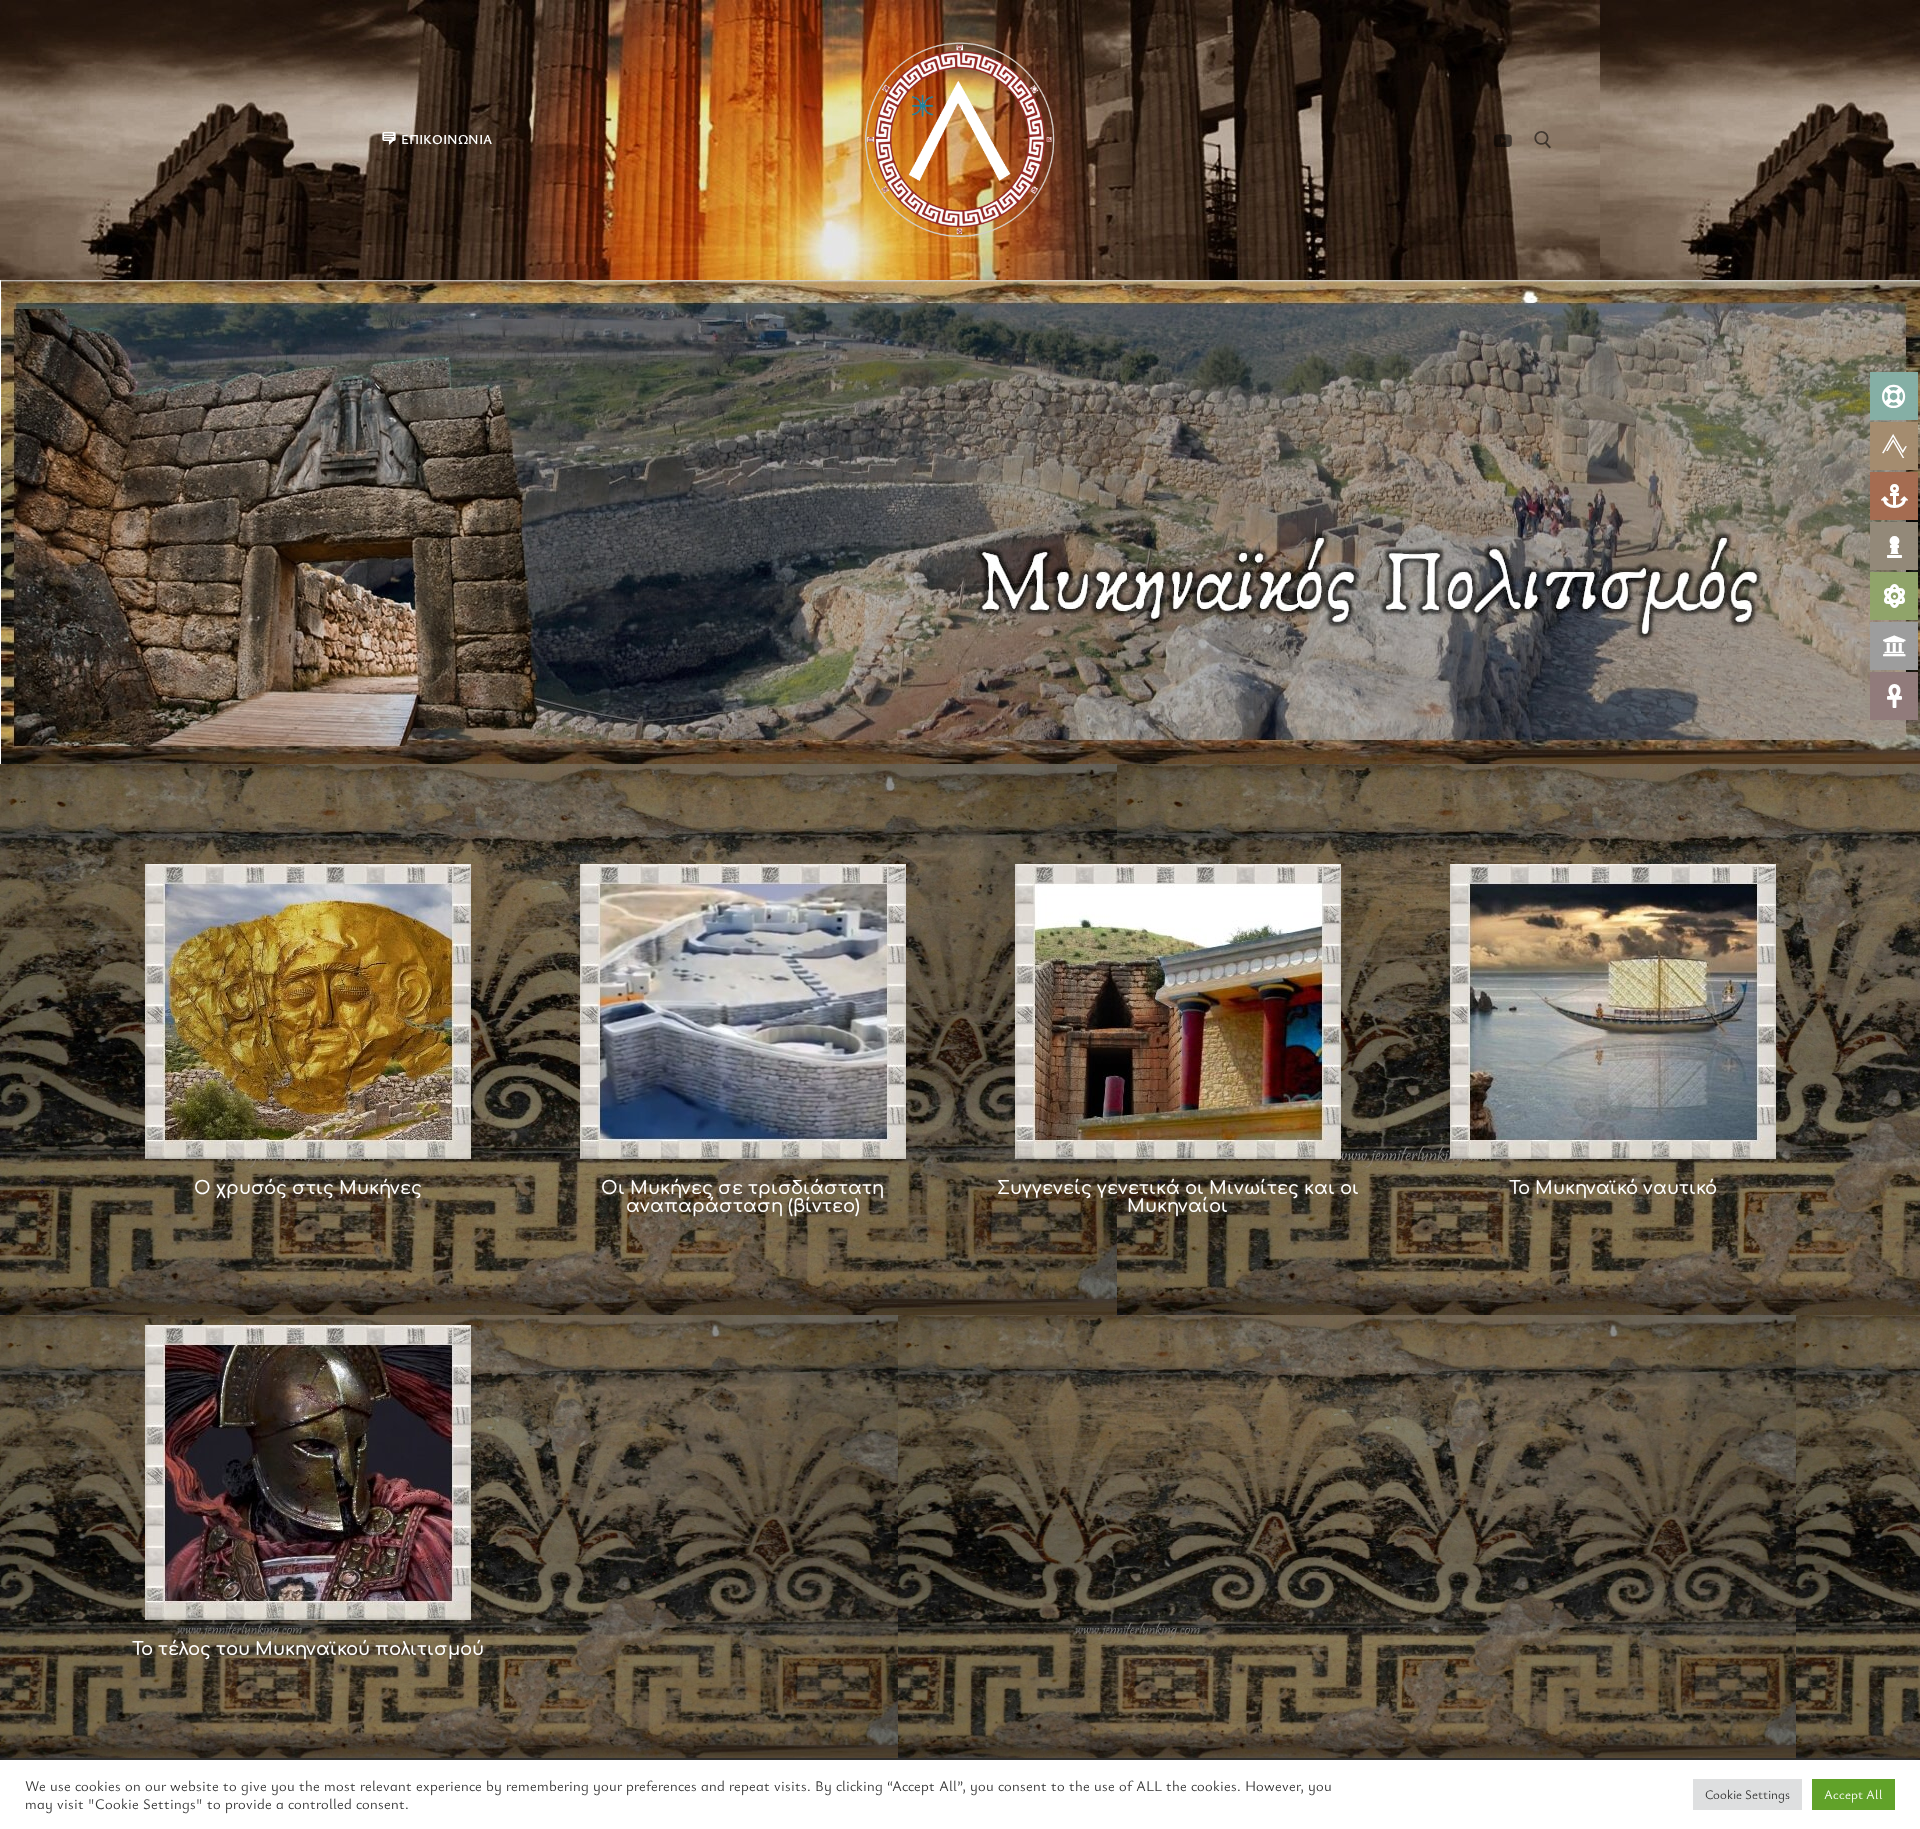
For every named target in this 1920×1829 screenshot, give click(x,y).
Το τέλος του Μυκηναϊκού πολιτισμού (308, 1649)
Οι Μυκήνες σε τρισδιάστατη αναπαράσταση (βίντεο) (742, 1197)
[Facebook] (1466, 140)
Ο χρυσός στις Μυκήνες (308, 1188)
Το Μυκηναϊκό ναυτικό (1613, 1188)
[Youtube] (1502, 140)
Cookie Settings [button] (1747, 1794)
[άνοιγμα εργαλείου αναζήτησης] (1543, 140)
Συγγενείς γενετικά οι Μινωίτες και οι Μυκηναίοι (1178, 1197)
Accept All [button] (1853, 1794)
